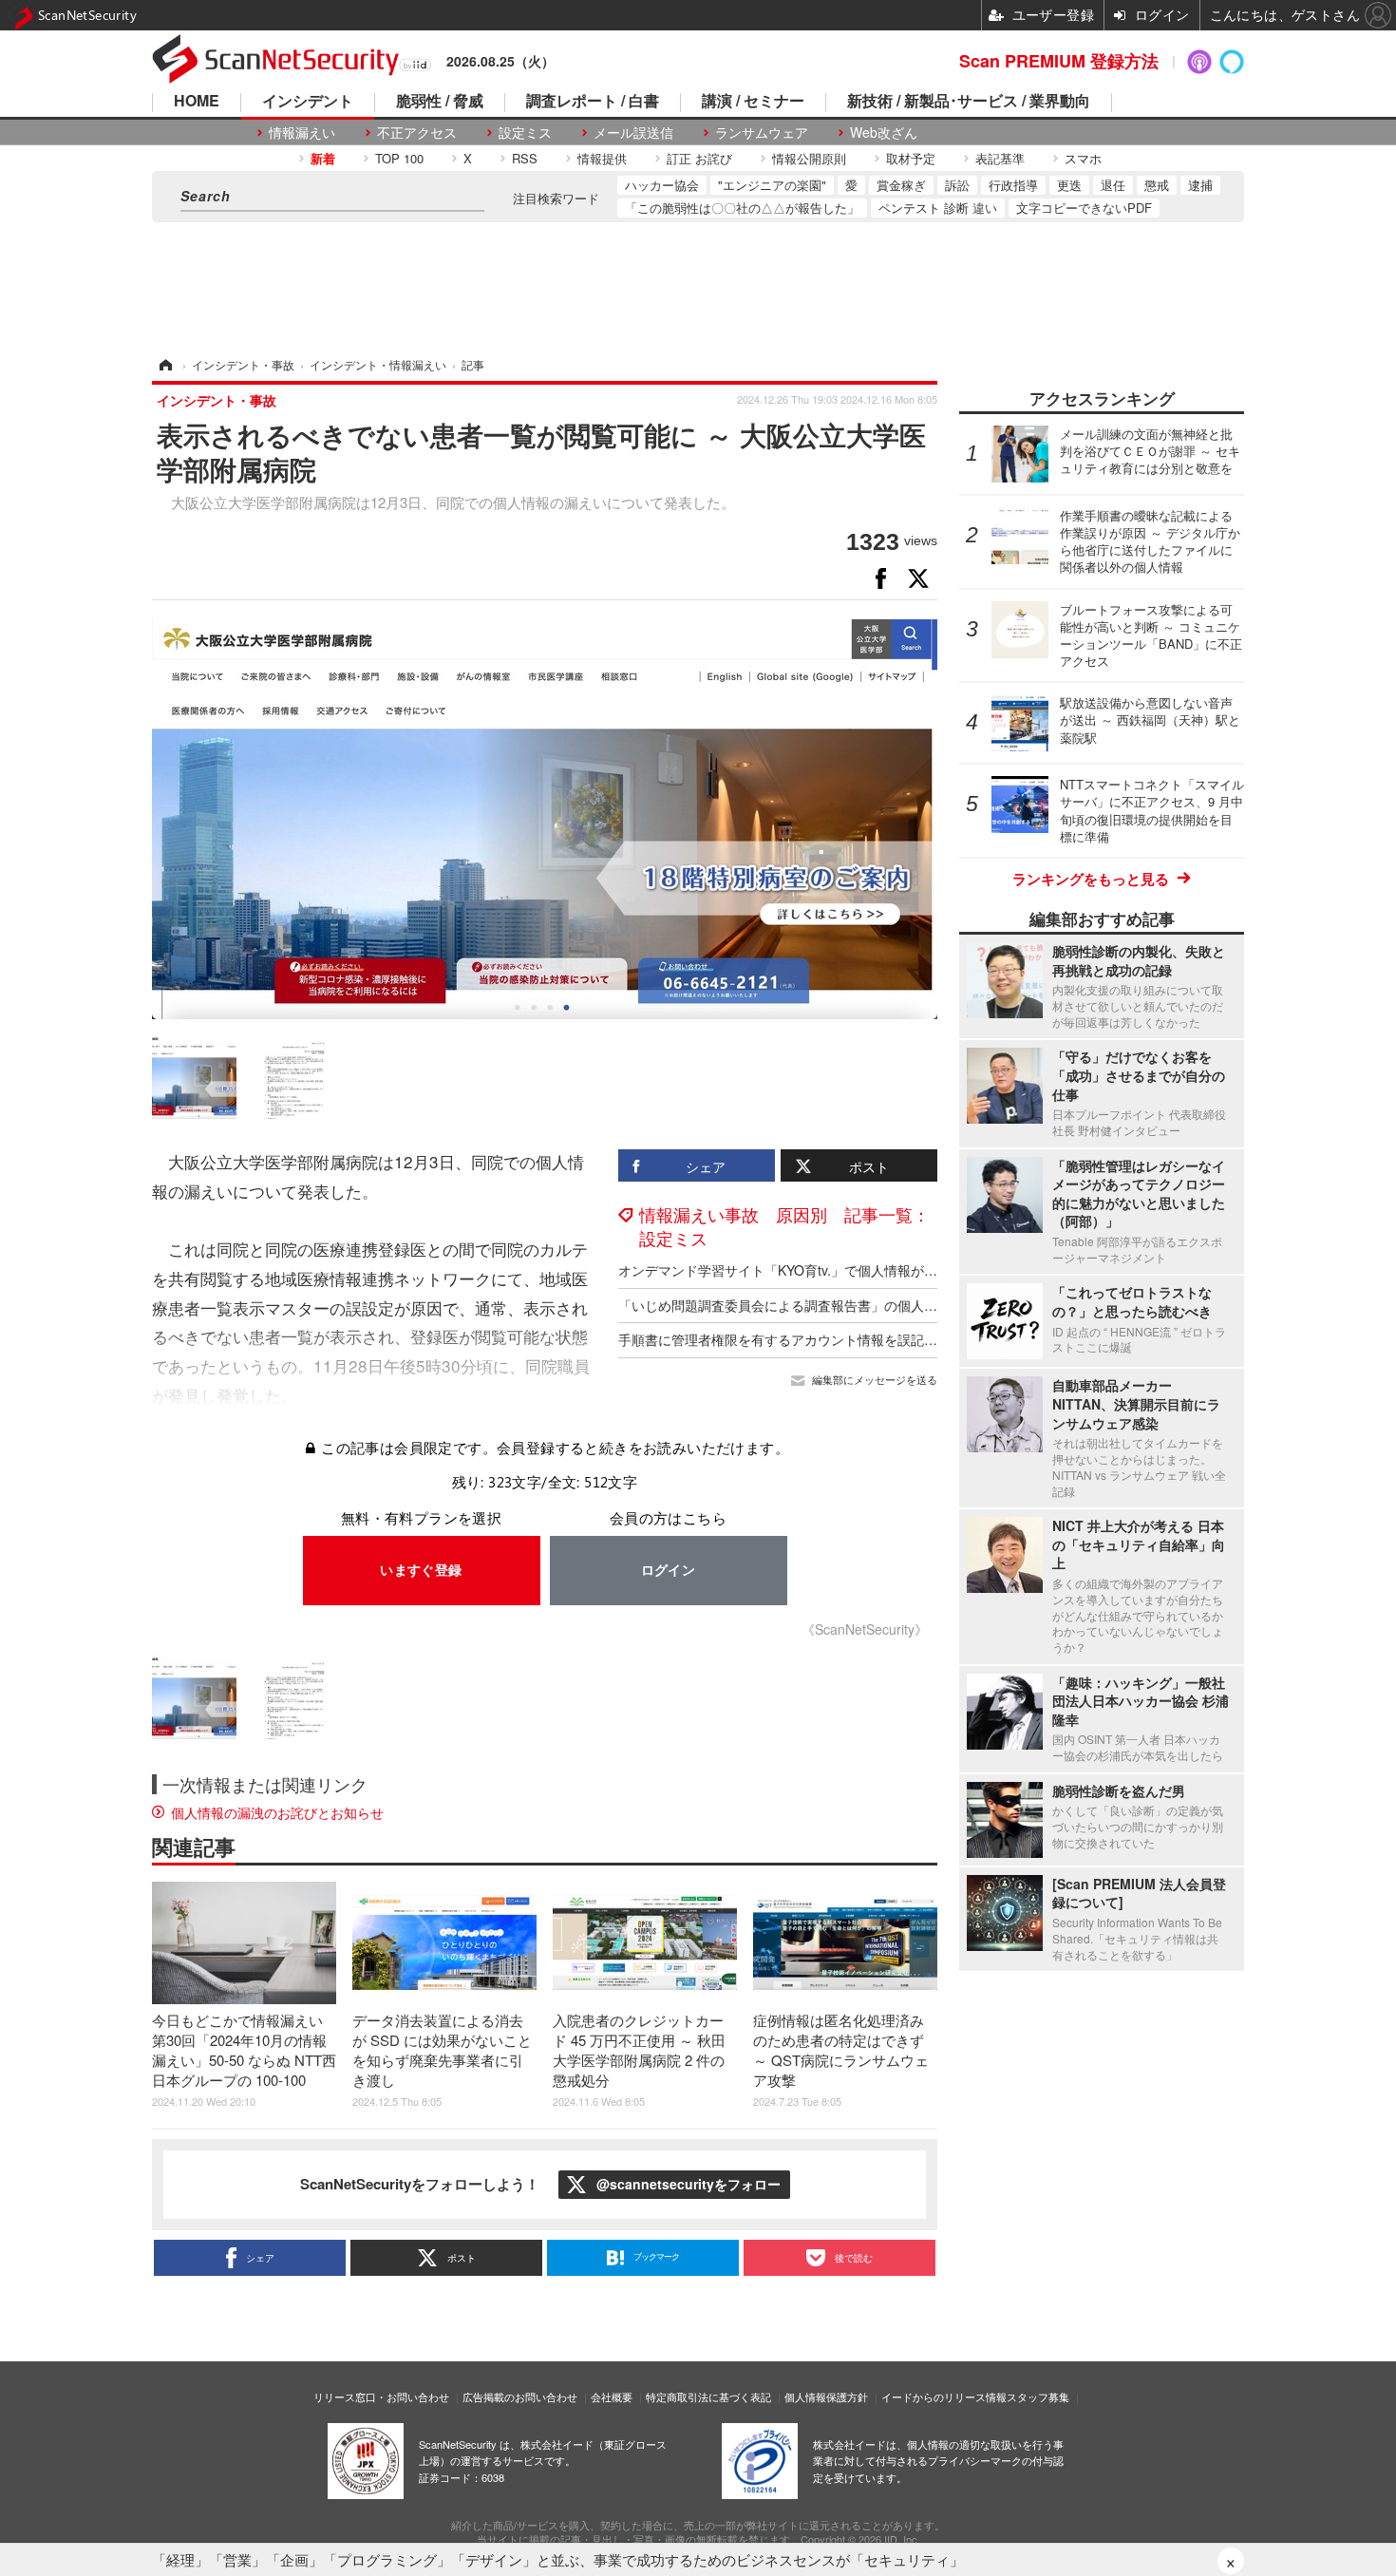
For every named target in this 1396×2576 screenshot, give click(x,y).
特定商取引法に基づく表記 (708, 2396)
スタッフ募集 (1038, 2396)
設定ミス (525, 133)
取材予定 (911, 158)
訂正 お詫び (699, 158)
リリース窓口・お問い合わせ (381, 2396)
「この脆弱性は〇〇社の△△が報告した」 (742, 208)
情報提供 (602, 158)
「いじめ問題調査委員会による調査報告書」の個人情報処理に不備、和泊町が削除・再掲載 (891, 1305)
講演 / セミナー (753, 102)
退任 (1113, 185)
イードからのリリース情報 (944, 2396)
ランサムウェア (762, 133)
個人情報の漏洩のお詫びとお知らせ (277, 1812)
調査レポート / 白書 (593, 102)
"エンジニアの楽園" (772, 185)
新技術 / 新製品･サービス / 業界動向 (969, 102)
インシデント (308, 102)
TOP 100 (399, 158)
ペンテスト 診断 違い (938, 208)
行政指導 (1013, 185)
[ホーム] (164, 364)
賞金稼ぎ (901, 185)
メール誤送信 (633, 133)
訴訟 (957, 185)
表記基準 (1000, 158)
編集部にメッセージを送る (875, 1380)
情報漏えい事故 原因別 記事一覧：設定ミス (784, 1226)
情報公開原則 (809, 158)
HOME (197, 102)
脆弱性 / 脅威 (440, 102)
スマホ (1083, 158)
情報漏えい (302, 133)
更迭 (1069, 185)
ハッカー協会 (662, 185)
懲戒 (1157, 185)
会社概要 (612, 2396)
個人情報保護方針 (826, 2396)
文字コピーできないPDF (1084, 208)
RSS (525, 158)
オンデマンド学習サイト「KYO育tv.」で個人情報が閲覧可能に (804, 1270)
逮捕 (1200, 185)
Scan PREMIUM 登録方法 (1059, 61)
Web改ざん (884, 133)
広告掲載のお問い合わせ (520, 2396)
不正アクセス (417, 133)
